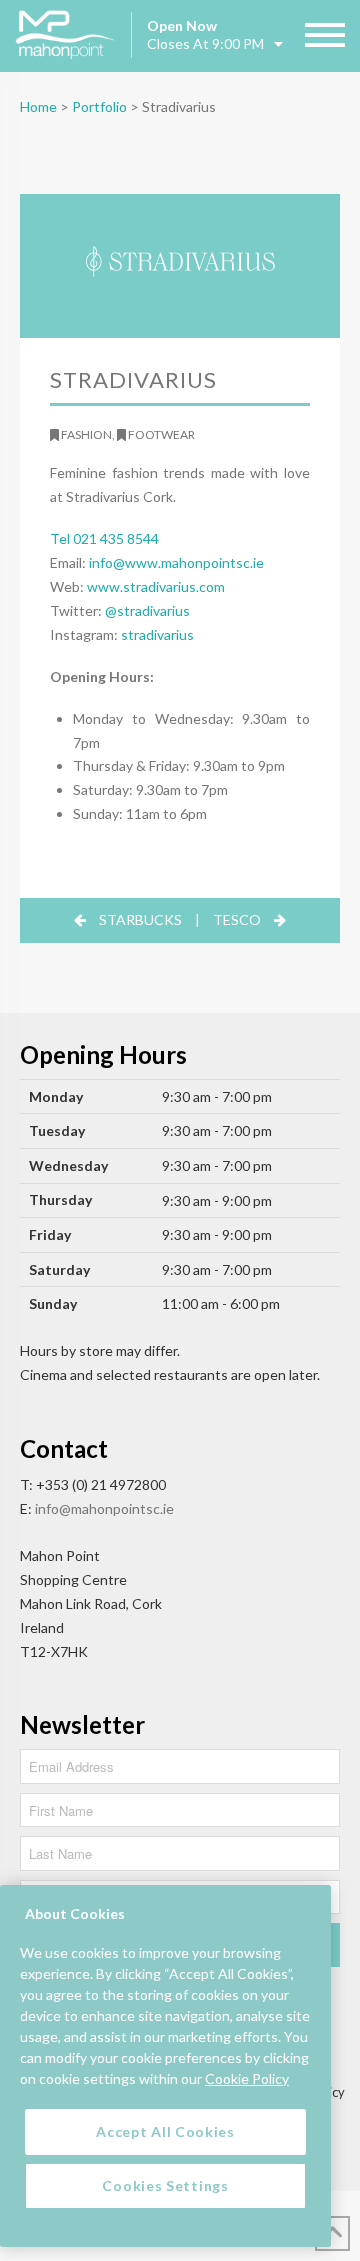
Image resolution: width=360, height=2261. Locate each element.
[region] (165, 2066)
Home (38, 106)
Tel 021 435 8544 (104, 538)
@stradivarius (147, 610)
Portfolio (99, 106)
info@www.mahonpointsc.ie (176, 562)
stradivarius (157, 634)
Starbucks (140, 919)
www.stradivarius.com (156, 586)
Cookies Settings (165, 2185)
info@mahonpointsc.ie (104, 1508)
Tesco (237, 919)
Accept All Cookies (165, 2131)
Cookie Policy (247, 2078)
